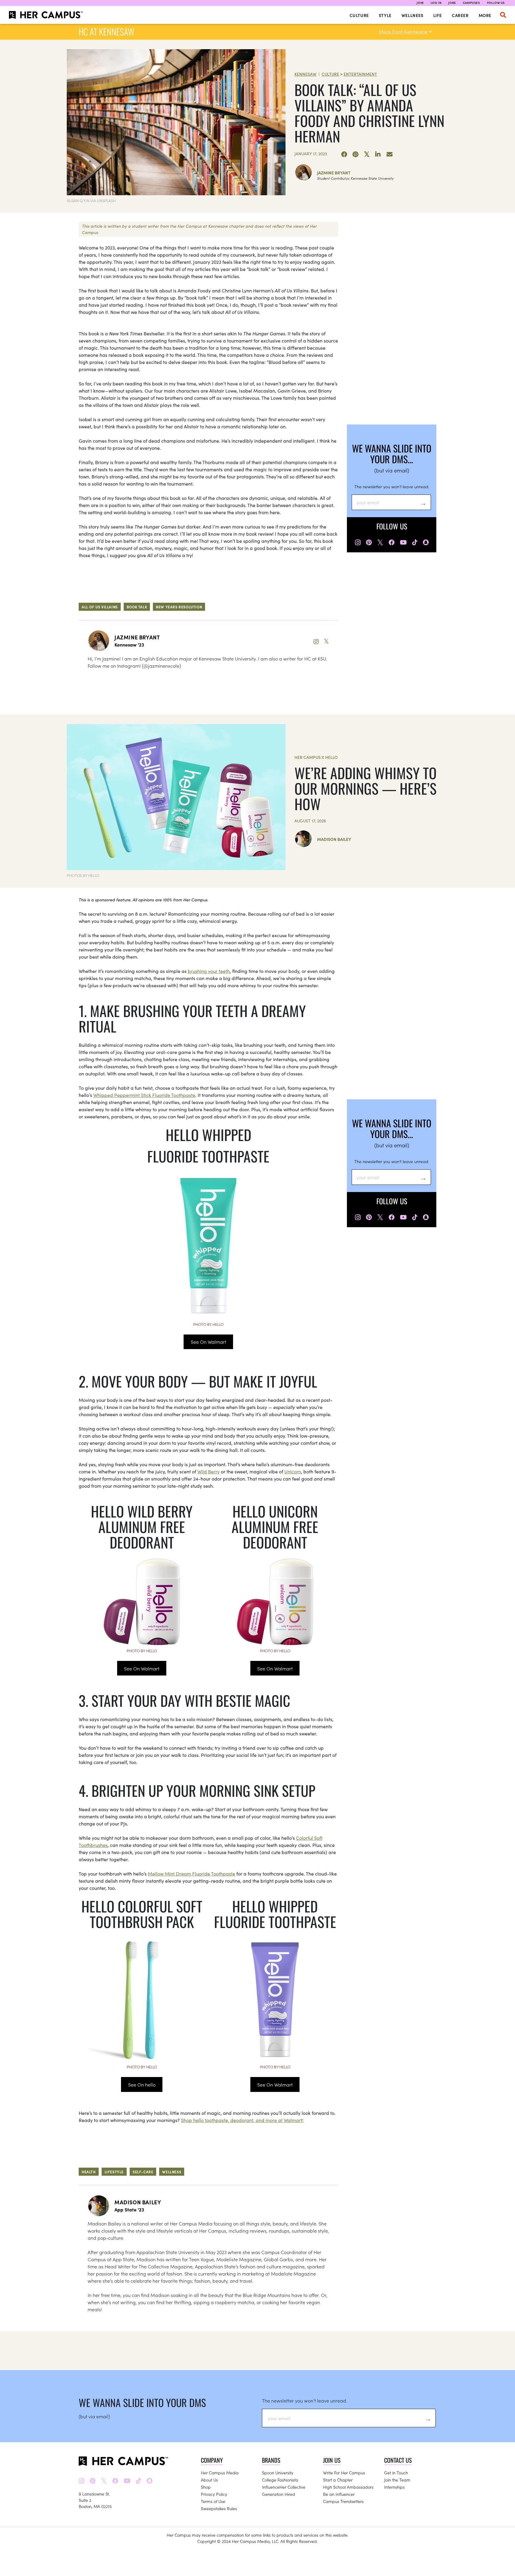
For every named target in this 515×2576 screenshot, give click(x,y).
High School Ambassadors (348, 2487)
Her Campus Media (220, 2473)
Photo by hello (208, 1324)
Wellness (412, 15)
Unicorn (293, 1471)
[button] (503, 15)
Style (385, 15)
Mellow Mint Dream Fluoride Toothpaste (191, 1873)
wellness (172, 2172)
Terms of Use (213, 2501)
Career (460, 15)
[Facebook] (344, 154)
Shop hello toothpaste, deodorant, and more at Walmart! (242, 2120)
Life (438, 15)
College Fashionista (280, 2480)
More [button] (485, 15)
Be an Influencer (339, 2494)
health (89, 2172)
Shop (206, 2487)
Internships (394, 2487)
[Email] (390, 154)
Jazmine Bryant (334, 173)
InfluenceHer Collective (284, 2487)
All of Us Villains (100, 607)
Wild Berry (208, 1471)
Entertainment (360, 74)
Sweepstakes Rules (219, 2508)
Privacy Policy (214, 2494)
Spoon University (278, 2473)
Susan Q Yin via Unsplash (91, 200)
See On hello (142, 2084)
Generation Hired (279, 2494)
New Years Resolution (179, 607)
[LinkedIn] (378, 154)
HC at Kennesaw (106, 31)
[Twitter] (367, 154)
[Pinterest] (356, 154)
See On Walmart (208, 1342)
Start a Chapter (338, 2480)
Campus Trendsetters (343, 2501)
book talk (137, 607)
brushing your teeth (209, 971)
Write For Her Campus (344, 2473)
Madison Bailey (334, 839)
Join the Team (397, 2480)
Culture (359, 15)
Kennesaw (305, 74)
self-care (143, 2172)
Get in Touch (396, 2473)
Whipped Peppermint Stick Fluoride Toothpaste (144, 1095)
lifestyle (114, 2172)
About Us (209, 2480)
